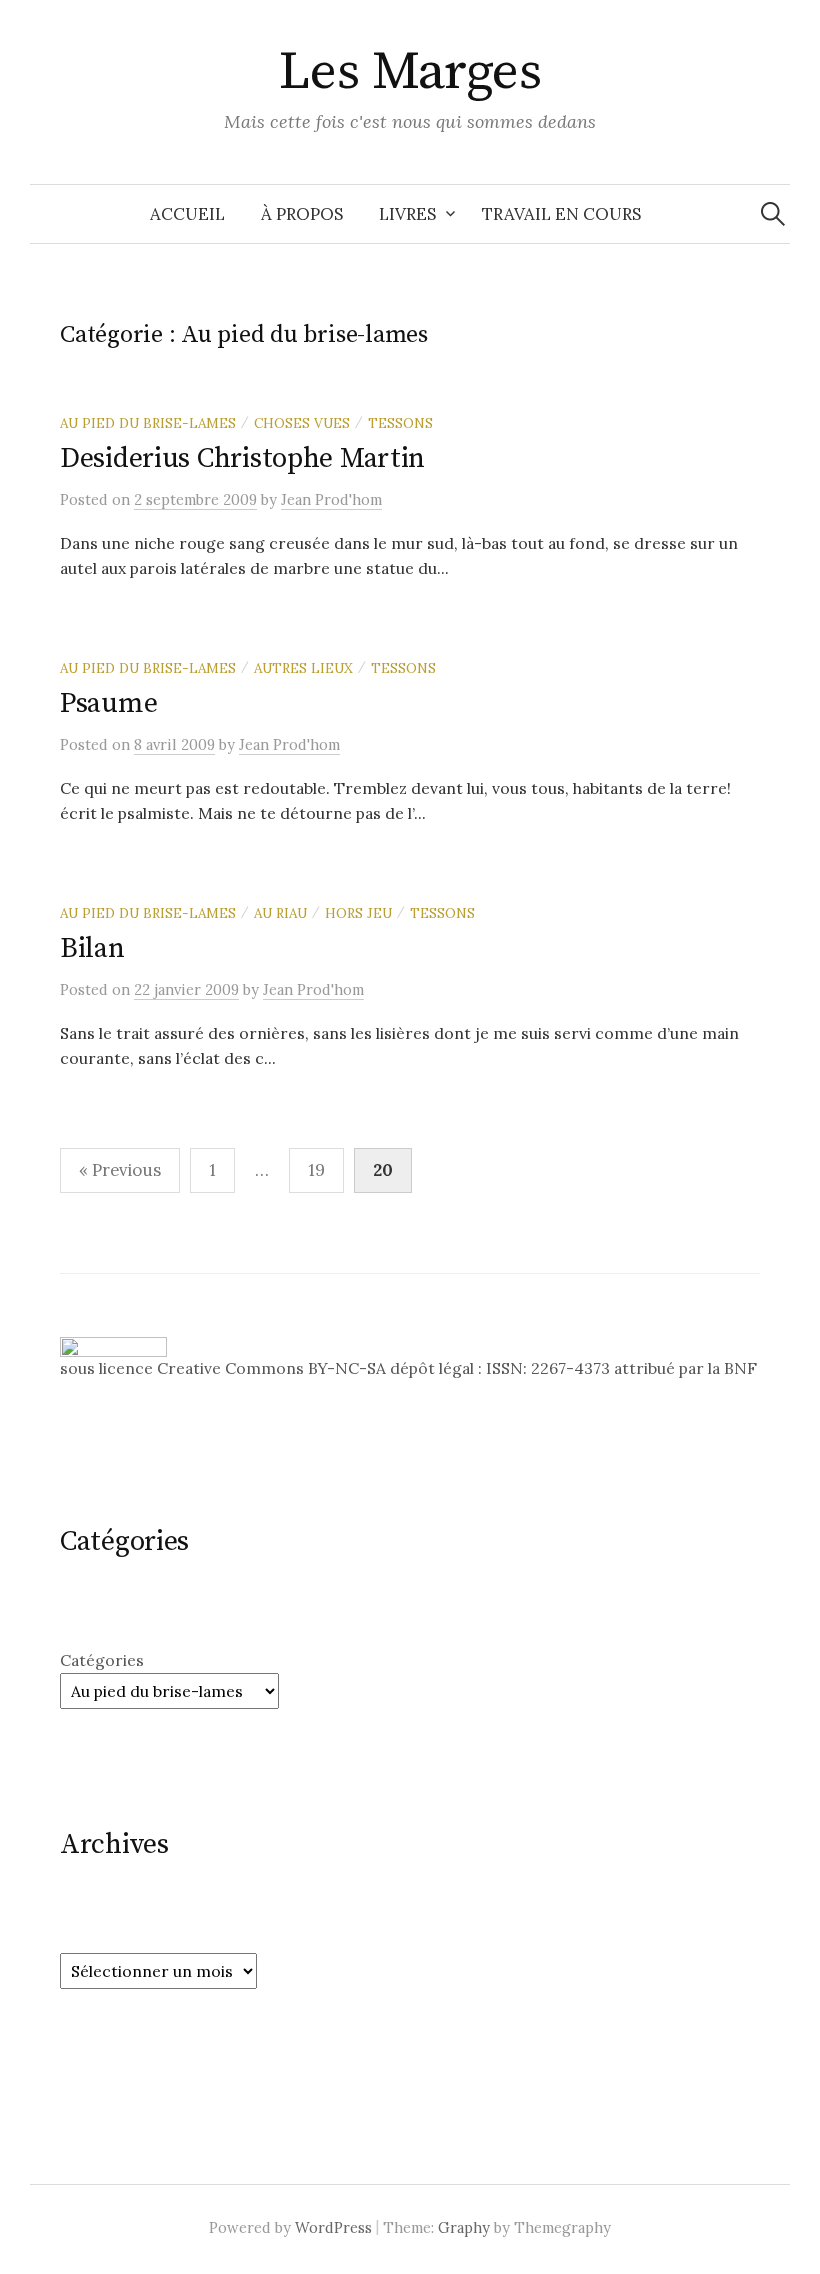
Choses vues (302, 423)
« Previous (120, 1170)
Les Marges (410, 72)
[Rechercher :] (773, 214)
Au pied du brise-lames (148, 423)
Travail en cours (561, 214)
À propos (302, 214)
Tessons (400, 423)
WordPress (333, 2227)
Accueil (187, 214)
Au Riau (280, 913)
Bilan (92, 948)
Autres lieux (303, 668)
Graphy (464, 2227)
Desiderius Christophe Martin (242, 458)
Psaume (108, 703)
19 (316, 1170)
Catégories (102, 1660)
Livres (407, 214)
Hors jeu (358, 913)
